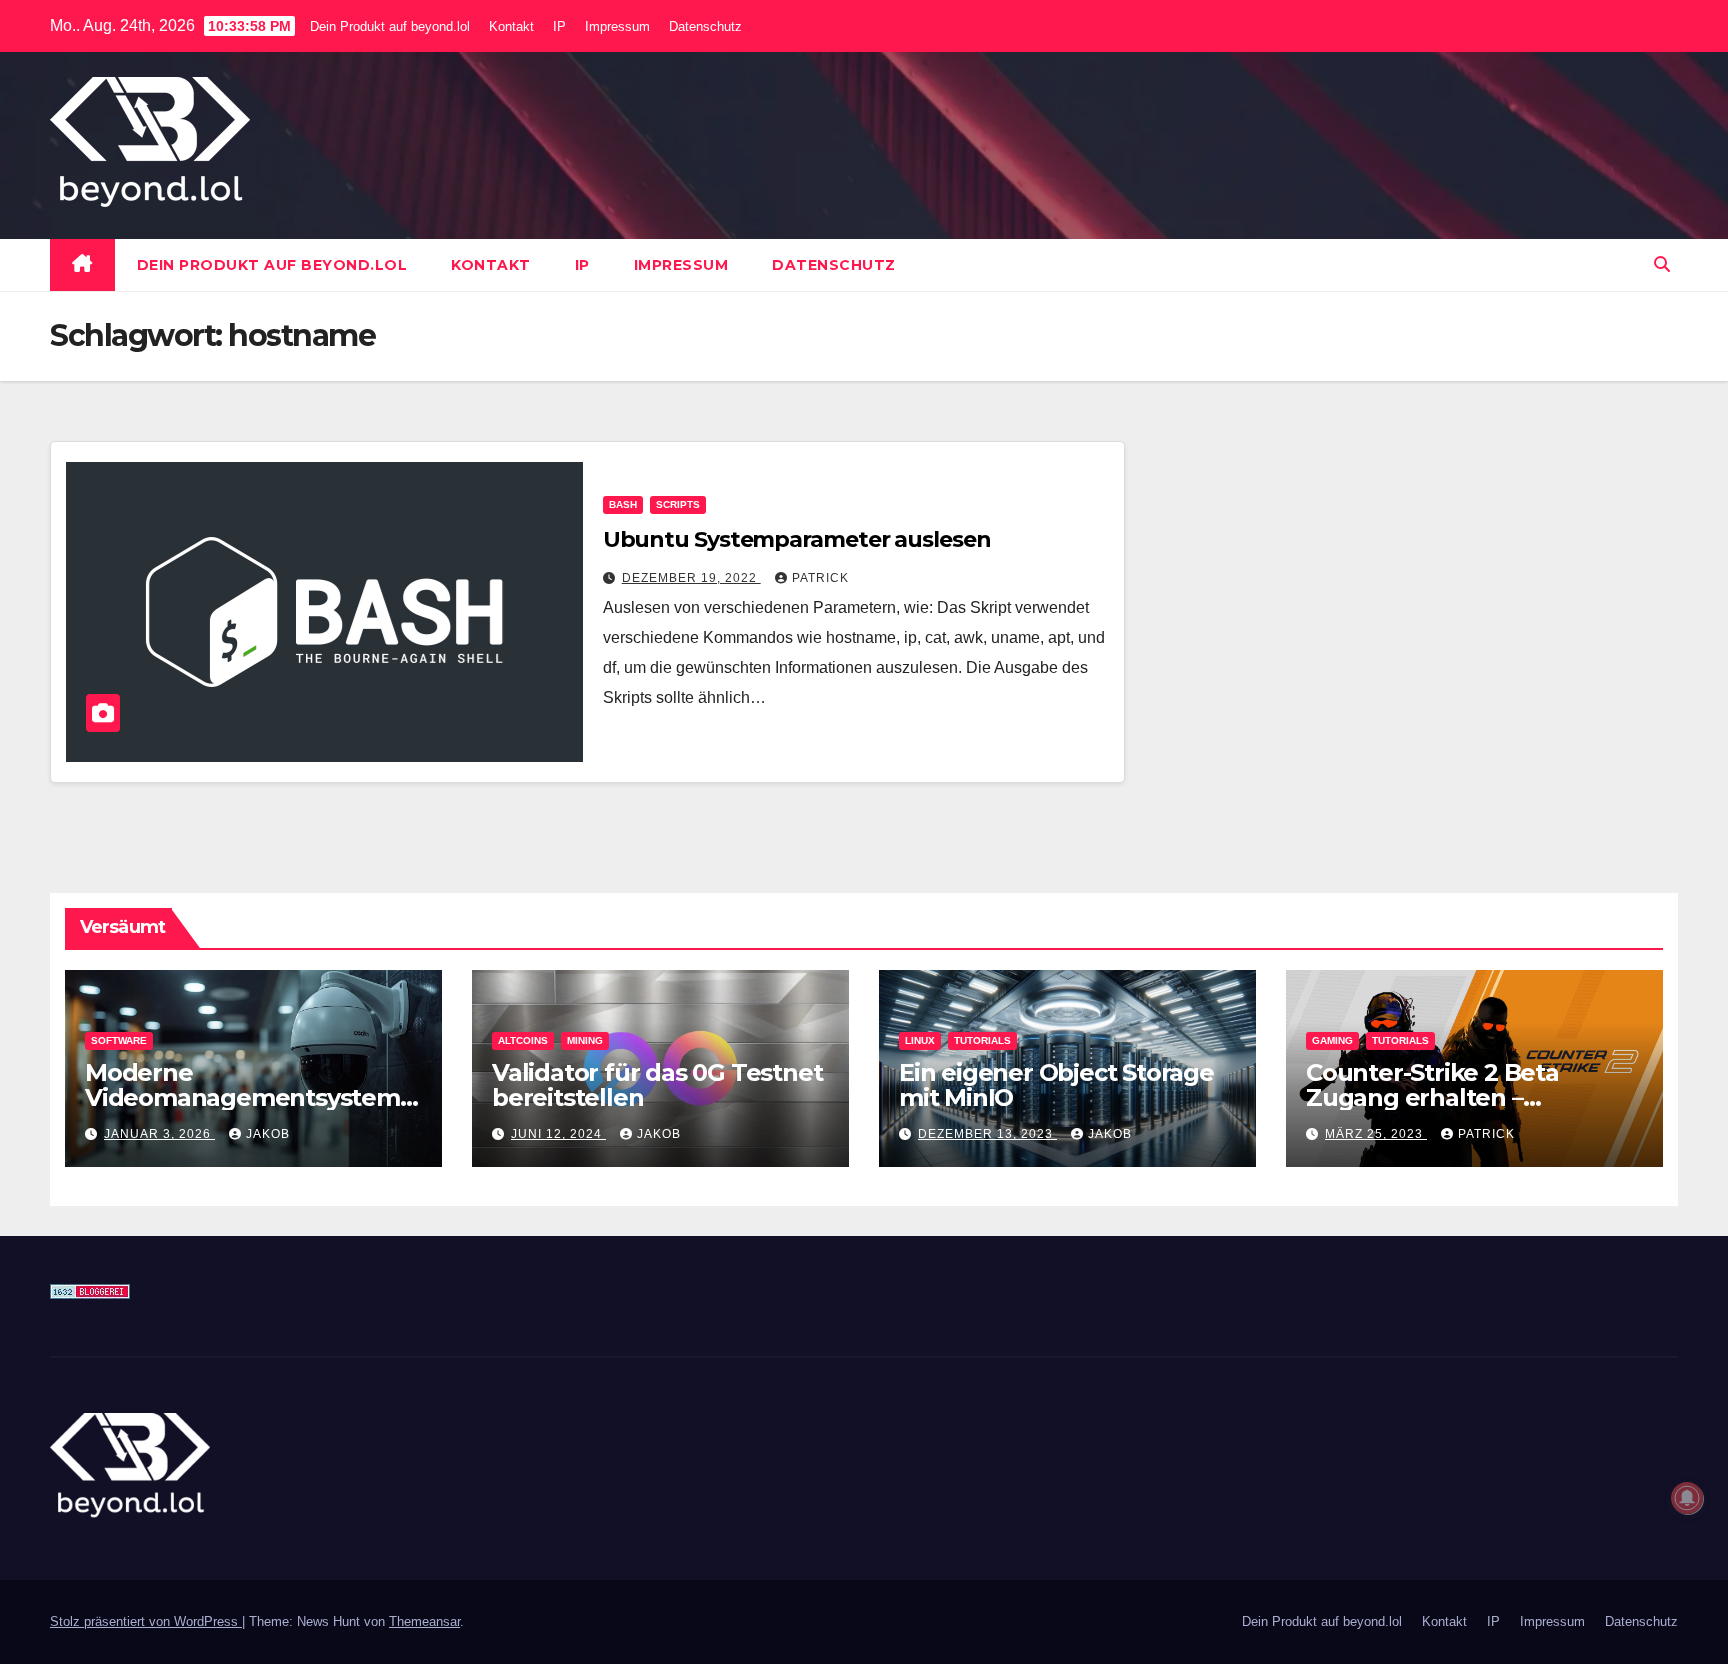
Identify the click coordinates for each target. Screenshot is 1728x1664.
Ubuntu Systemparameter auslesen (797, 539)
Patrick (820, 578)
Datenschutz (705, 26)
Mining (585, 1040)
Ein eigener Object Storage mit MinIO (1056, 1085)
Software (119, 1040)
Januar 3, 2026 (159, 1134)
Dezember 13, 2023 (987, 1134)
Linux (920, 1040)
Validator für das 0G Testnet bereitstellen (657, 1085)
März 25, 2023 (1376, 1134)
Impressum (617, 26)
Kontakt (511, 26)
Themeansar (424, 1621)
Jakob (268, 1134)
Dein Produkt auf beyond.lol (390, 26)
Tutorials (982, 1040)
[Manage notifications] (1687, 1498)
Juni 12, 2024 (558, 1134)
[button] (1662, 264)
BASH (623, 504)
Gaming (1332, 1040)
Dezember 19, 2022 (691, 578)
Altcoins (523, 1040)
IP (559, 26)
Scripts (678, 504)
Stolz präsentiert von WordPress (146, 1621)
